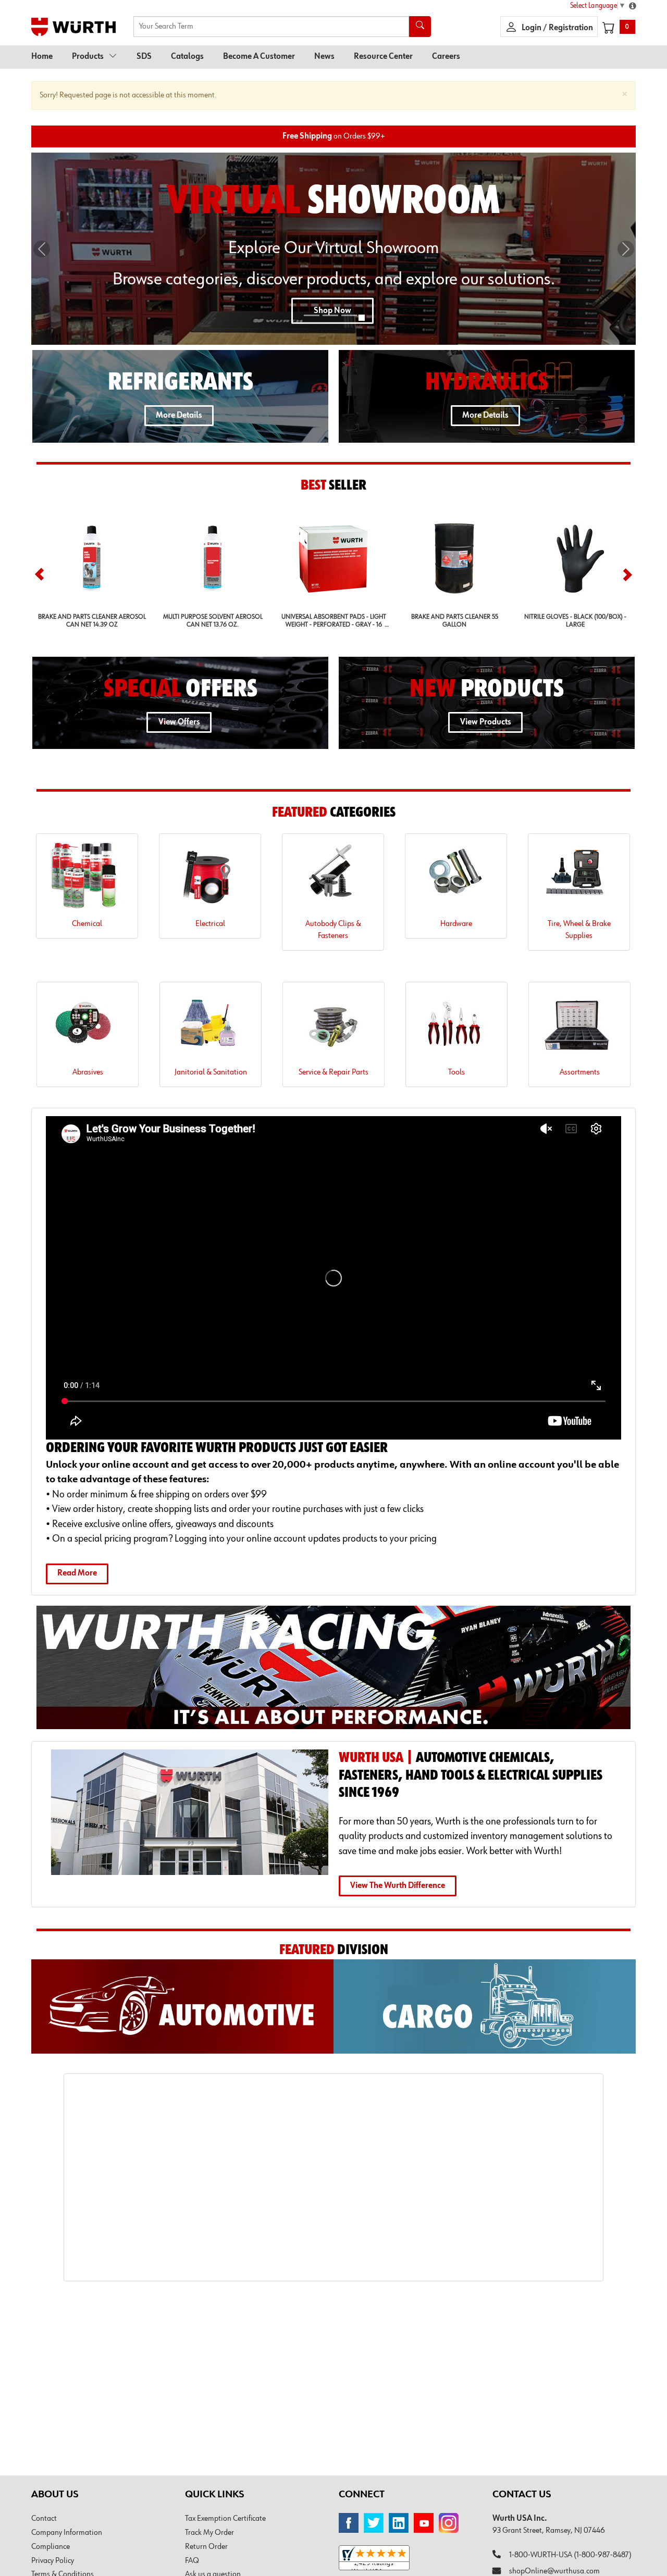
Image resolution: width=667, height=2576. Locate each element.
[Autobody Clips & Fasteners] (333, 879)
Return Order (206, 2547)
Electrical (210, 924)
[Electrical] (210, 879)
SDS (144, 57)
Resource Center (383, 57)
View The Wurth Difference (398, 1886)
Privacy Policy (53, 2561)
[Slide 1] (312, 315)
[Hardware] (456, 879)
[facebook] (349, 2523)
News (324, 57)
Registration (571, 28)
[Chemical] (87, 879)
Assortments (580, 1072)
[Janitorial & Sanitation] (211, 1028)
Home (42, 57)
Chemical (87, 924)
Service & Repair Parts (333, 1072)
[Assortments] (579, 1028)
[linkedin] (399, 2523)
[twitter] (374, 2523)
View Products (486, 722)
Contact (44, 2519)
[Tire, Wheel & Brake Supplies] (579, 879)
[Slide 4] (362, 318)
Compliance (51, 2547)
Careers (446, 57)
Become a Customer (259, 57)
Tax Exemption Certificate (225, 2519)
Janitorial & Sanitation (211, 1072)
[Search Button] (420, 27)
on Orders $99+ (334, 136)
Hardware (456, 924)
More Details (179, 416)
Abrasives (88, 1072)
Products (88, 57)
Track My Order (209, 2533)
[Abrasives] (88, 1028)
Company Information (67, 2533)
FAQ (192, 2561)
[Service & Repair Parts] (333, 1028)
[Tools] (456, 1028)
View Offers (179, 722)
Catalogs (187, 57)
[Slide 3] (349, 315)
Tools (456, 1072)
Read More (77, 1573)
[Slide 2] (330, 315)
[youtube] (424, 2523)
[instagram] (449, 2523)
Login (532, 28)
